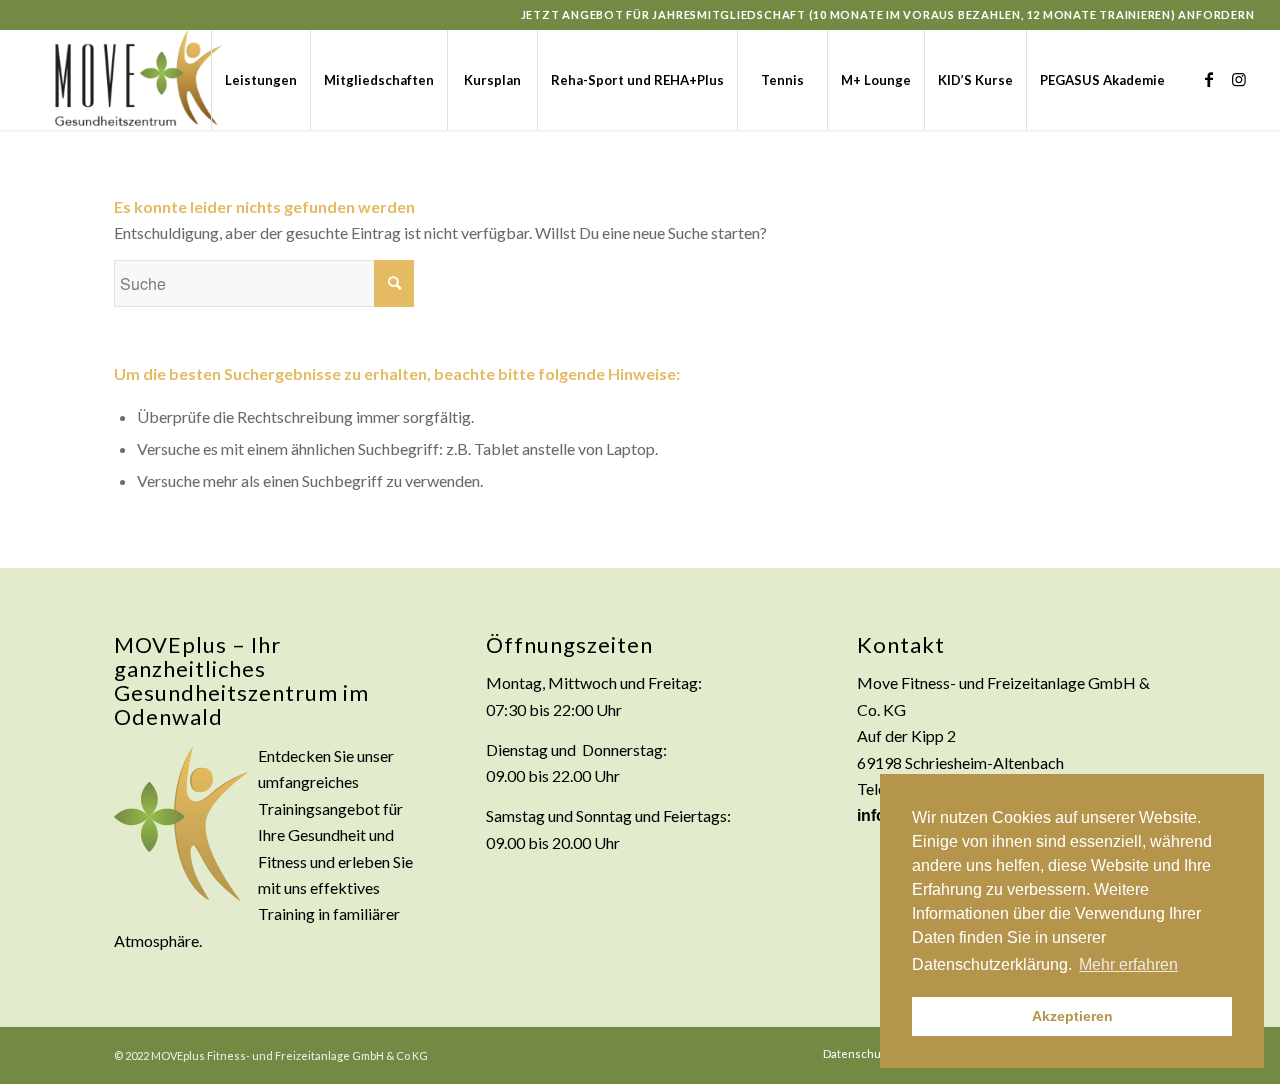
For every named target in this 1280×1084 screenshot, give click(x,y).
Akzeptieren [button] (1072, 1016)
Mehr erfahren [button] (1128, 964)
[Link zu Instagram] (1239, 79)
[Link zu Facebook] (1209, 79)
